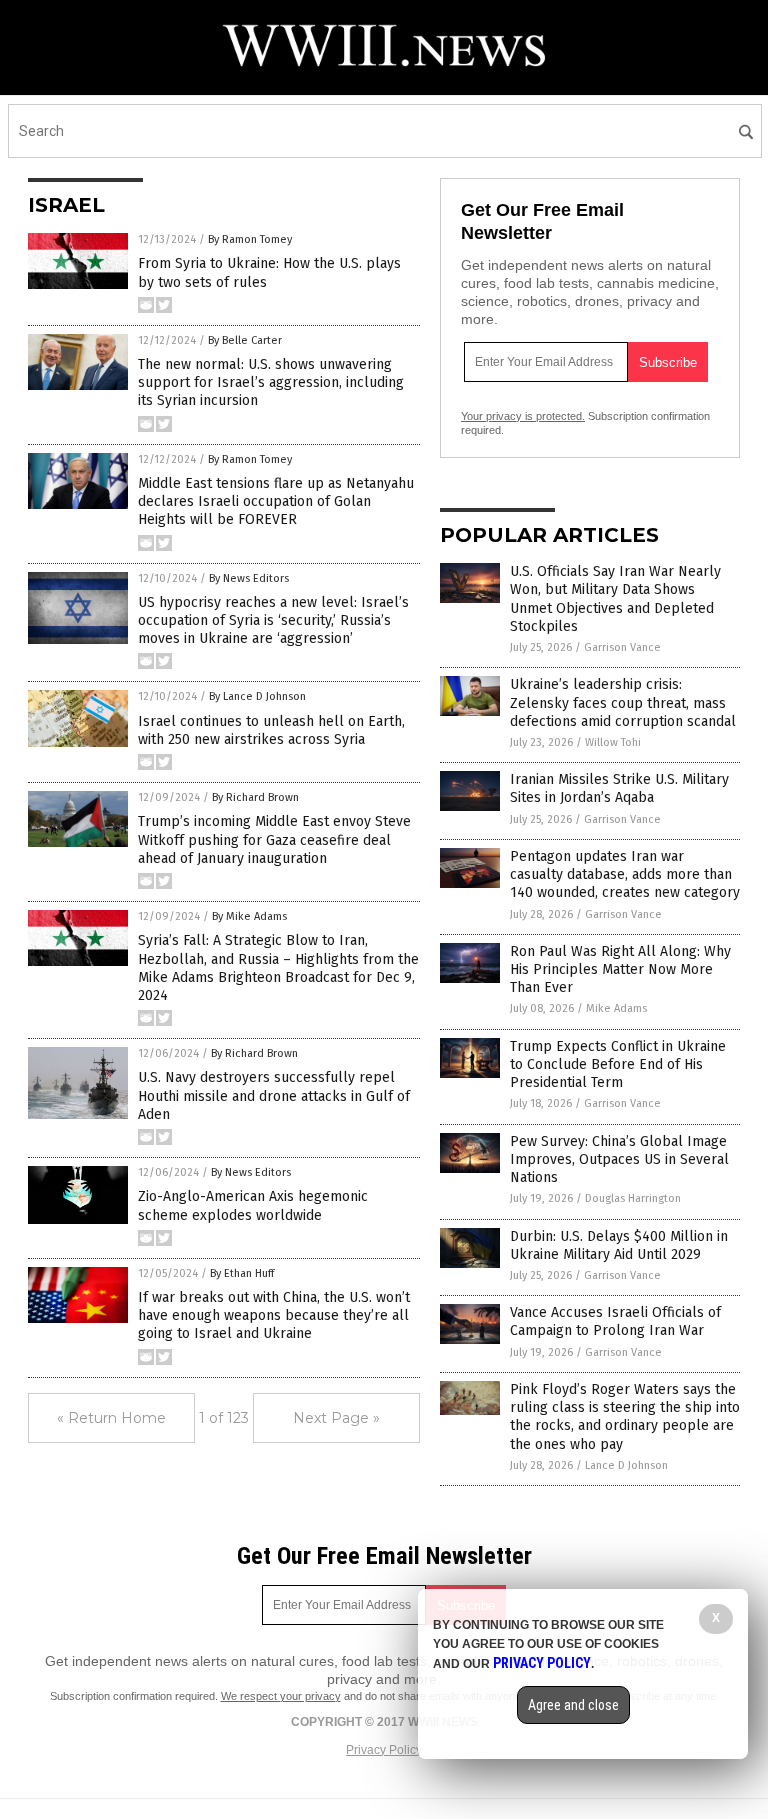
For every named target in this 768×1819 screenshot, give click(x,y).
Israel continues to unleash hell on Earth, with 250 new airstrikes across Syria (271, 730)
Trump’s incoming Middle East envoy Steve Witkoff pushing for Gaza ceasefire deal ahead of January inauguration (274, 839)
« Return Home (111, 1418)
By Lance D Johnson (257, 696)
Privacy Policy (384, 1750)
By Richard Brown (255, 797)
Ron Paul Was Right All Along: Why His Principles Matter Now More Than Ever (620, 969)
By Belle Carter (245, 340)
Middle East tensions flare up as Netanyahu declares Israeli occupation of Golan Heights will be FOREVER (276, 501)
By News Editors (249, 578)
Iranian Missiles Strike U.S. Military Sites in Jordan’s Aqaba (619, 788)
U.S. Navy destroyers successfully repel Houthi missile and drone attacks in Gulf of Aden (274, 1095)
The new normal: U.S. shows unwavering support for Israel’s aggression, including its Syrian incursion (271, 382)
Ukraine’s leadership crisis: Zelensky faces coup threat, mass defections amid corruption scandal (623, 702)
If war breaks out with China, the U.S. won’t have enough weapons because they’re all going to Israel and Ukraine (274, 1315)
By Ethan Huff (242, 1273)
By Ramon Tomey (250, 239)
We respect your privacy (281, 1696)
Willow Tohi (613, 742)
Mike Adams (616, 1008)
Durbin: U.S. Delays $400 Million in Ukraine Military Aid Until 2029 (619, 1245)
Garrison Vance (622, 647)
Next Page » (336, 1418)
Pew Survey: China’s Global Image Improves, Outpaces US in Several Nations (619, 1159)
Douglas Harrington (633, 1198)
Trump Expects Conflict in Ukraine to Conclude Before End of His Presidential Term (618, 1064)
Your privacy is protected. (523, 416)
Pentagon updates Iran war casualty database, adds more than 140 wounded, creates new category (625, 874)
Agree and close (573, 1705)
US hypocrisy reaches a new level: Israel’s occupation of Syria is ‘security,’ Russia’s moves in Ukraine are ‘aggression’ (273, 620)
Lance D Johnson (626, 1465)
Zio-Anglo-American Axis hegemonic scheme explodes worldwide (253, 1205)
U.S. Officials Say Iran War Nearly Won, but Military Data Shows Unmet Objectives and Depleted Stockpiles (615, 599)
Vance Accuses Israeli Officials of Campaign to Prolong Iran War (615, 1321)
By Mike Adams (249, 916)
